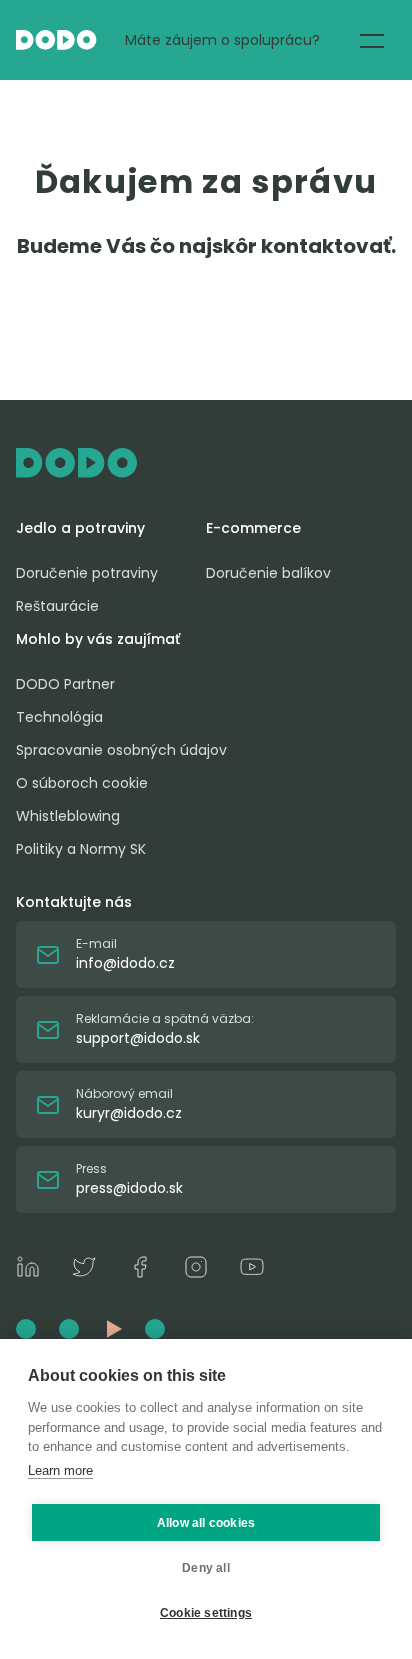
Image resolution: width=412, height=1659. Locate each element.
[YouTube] (252, 1270)
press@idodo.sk (129, 1188)
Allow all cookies (206, 1523)
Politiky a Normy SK (81, 849)
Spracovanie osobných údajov (121, 750)
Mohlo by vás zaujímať (98, 639)
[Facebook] (140, 1270)
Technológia (59, 717)
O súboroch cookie (82, 783)
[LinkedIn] (28, 1270)
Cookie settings (206, 1613)
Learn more (60, 1470)
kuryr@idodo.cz (129, 1113)
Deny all (206, 1568)
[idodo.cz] (206, 463)
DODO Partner (65, 684)
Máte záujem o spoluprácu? (222, 40)
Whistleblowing (68, 816)
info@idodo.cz (125, 963)
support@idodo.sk (138, 1038)
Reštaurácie (57, 606)
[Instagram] (196, 1270)
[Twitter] (84, 1270)
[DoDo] (56, 40)
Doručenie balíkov (268, 573)
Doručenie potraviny (87, 573)
